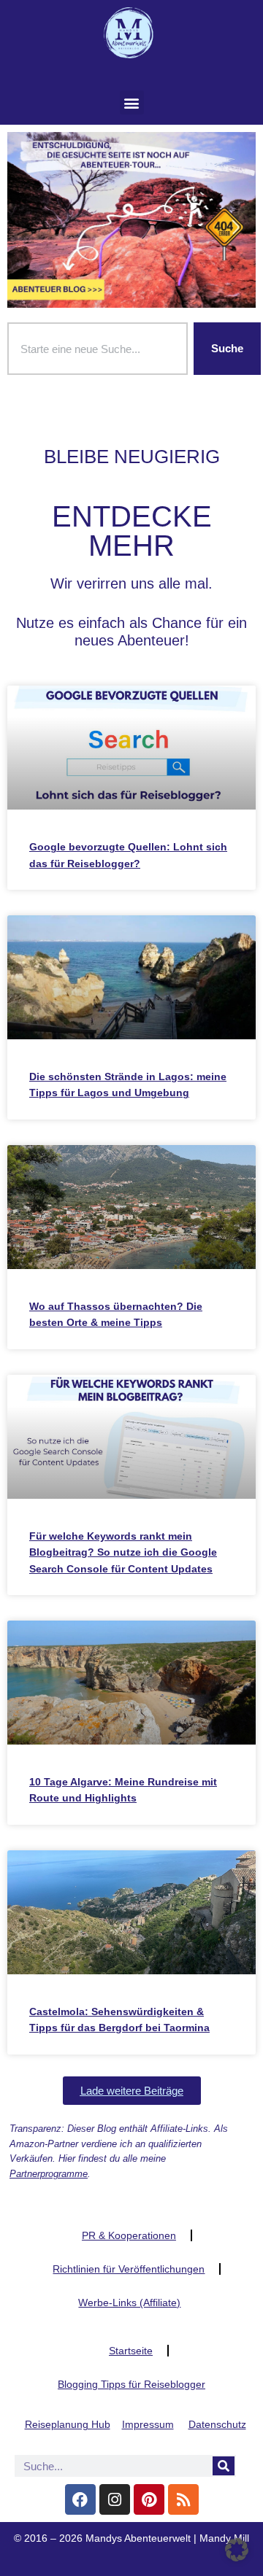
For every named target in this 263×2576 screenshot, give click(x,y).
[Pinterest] (149, 2499)
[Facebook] (80, 2499)
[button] (132, 102)
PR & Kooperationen (129, 2235)
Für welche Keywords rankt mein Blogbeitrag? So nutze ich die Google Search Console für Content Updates (123, 1552)
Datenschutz (217, 2424)
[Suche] (224, 2466)
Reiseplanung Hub (68, 2424)
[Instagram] (115, 2499)
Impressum (148, 2424)
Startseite (131, 2351)
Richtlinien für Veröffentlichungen (129, 2269)
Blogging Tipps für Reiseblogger (131, 2384)
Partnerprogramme (49, 2174)
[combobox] (98, 349)
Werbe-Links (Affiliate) (129, 2303)
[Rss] (183, 2499)
